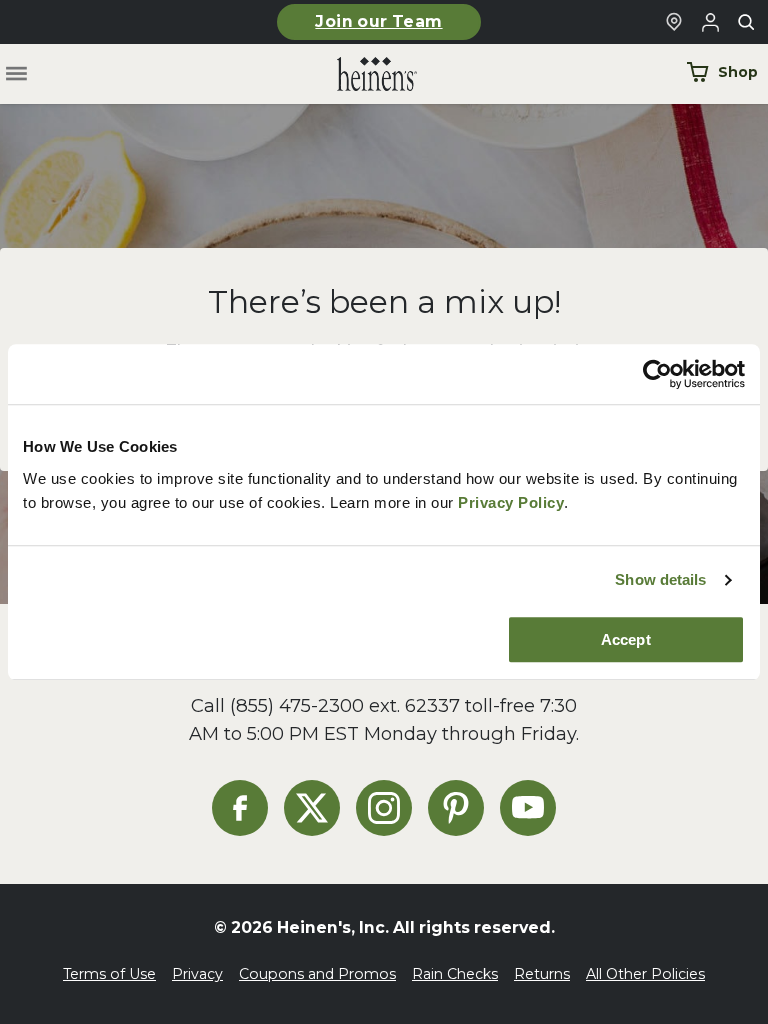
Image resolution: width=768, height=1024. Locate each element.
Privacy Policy (511, 502)
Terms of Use (109, 974)
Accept (626, 639)
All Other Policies (645, 974)
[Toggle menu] (16, 74)
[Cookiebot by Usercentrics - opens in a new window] (657, 374)
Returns (542, 974)
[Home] (361, 74)
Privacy (197, 974)
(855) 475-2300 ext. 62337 (345, 705)
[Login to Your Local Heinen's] (710, 22)
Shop (738, 72)
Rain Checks (455, 974)
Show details (660, 579)
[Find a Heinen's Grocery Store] (674, 22)
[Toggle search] (746, 22)
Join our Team (378, 21)
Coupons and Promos (317, 974)
